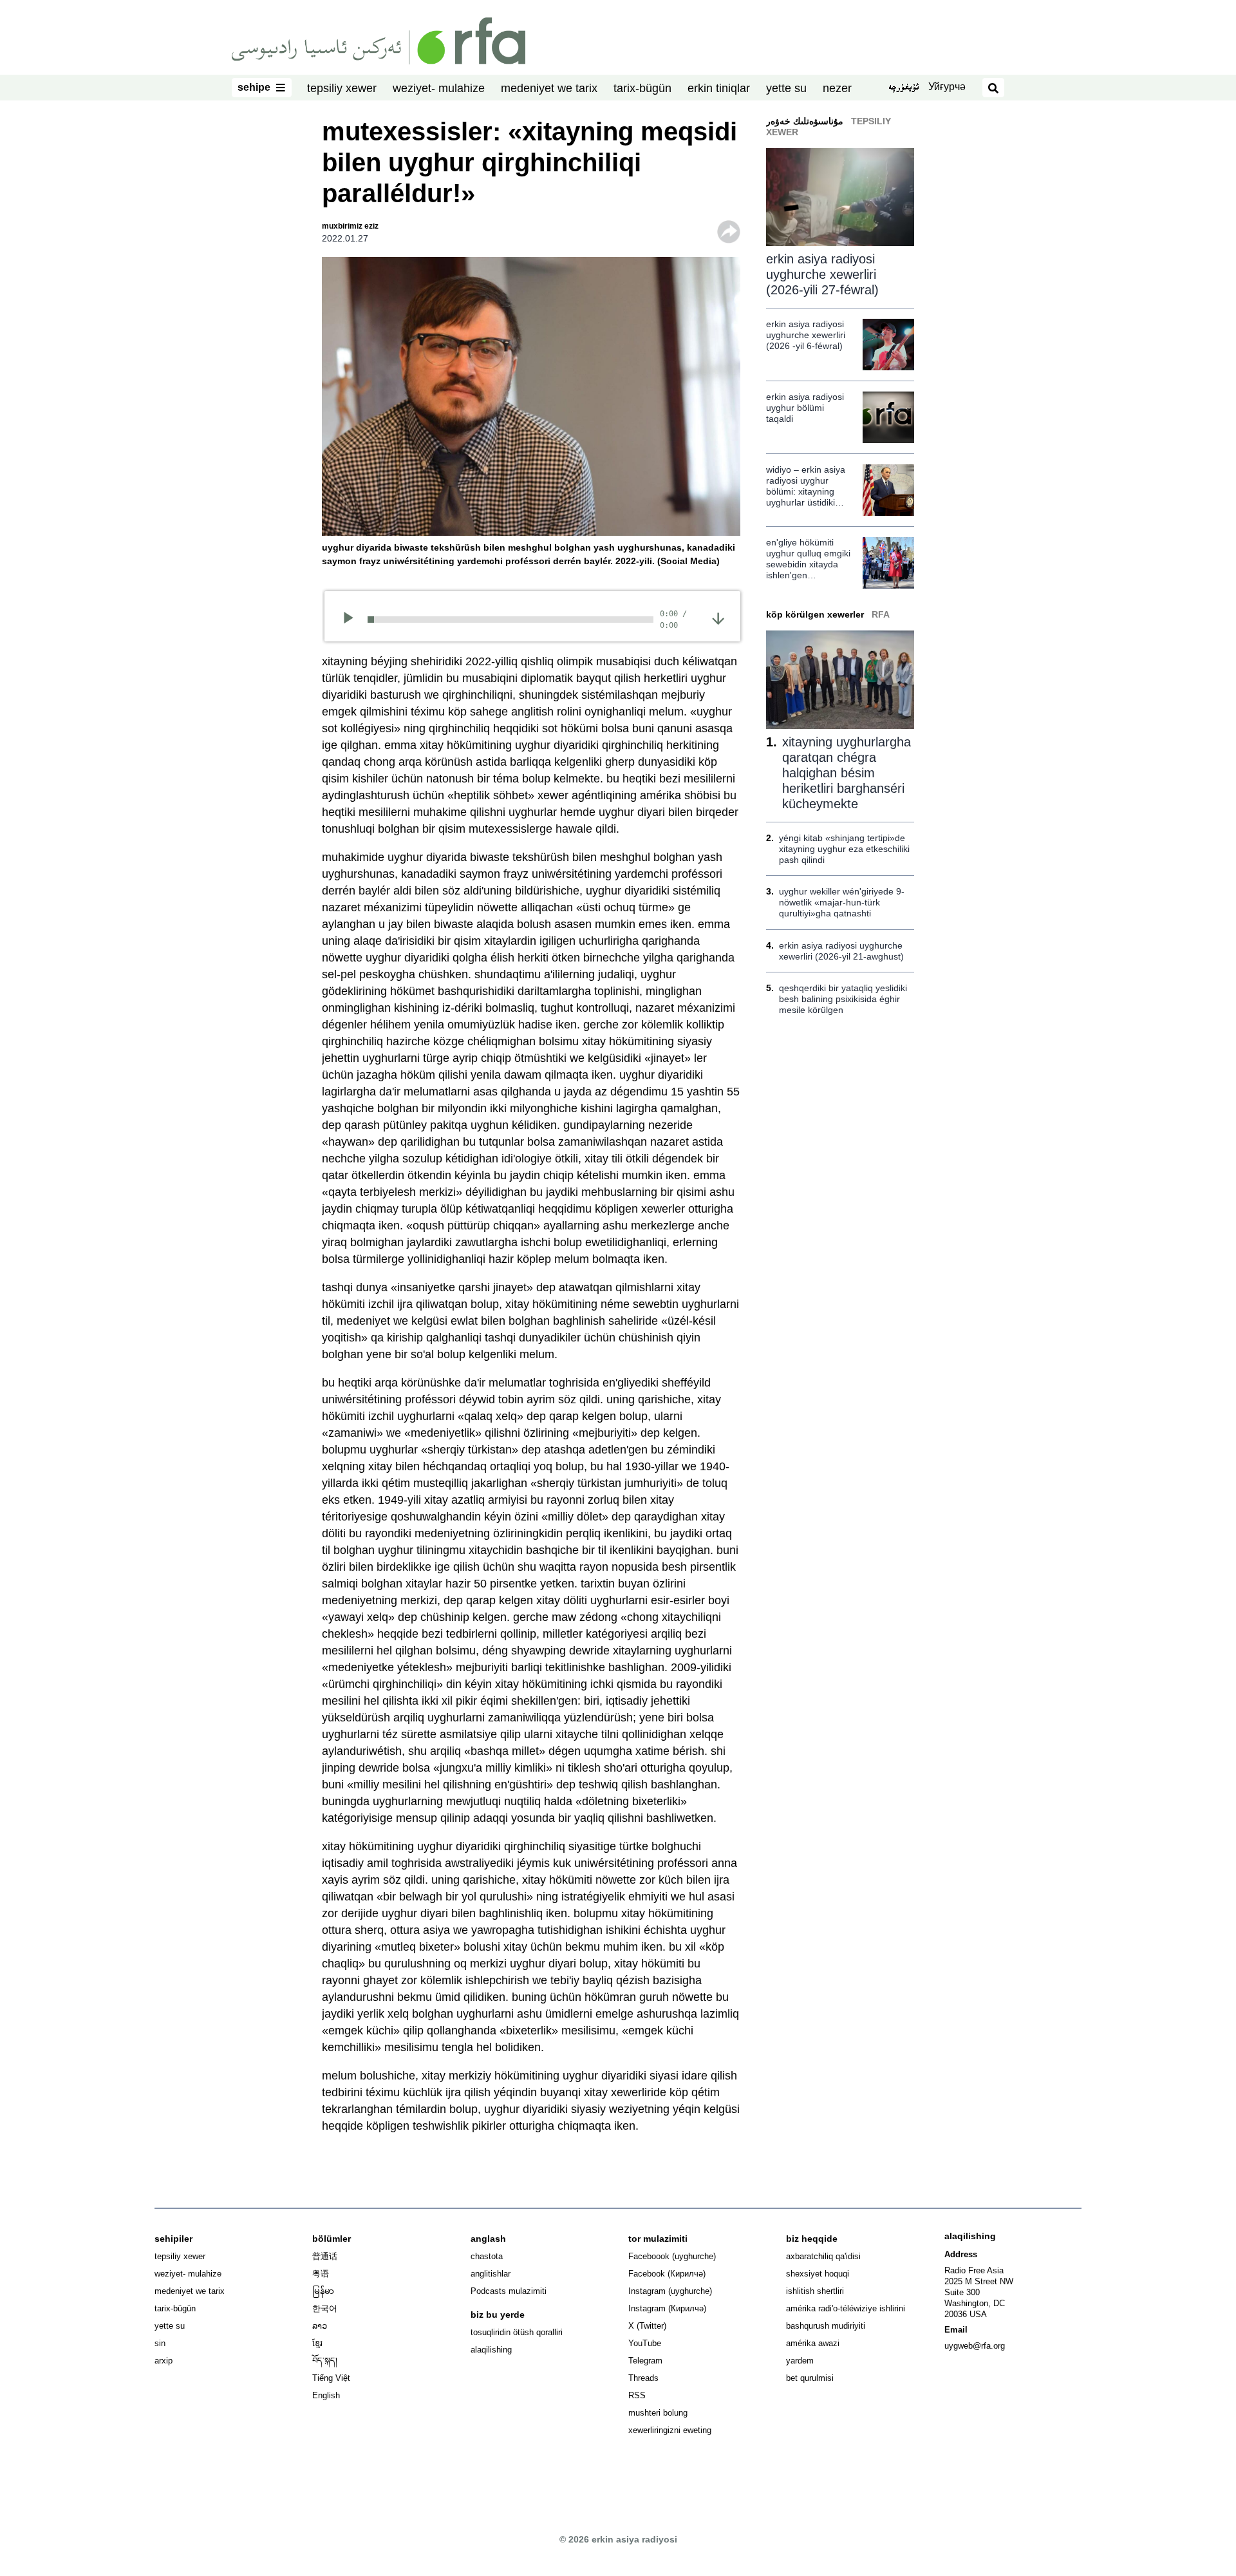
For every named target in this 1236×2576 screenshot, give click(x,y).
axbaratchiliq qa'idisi (823, 2256)
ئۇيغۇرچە (904, 88)
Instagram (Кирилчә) (667, 2308)
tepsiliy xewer (342, 88)
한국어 (325, 2308)
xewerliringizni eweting (670, 2430)
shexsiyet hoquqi (818, 2274)
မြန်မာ (323, 2291)
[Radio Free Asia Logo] (379, 40)
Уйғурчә (947, 87)
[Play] (352, 620)
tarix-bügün (642, 88)
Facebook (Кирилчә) (667, 2274)
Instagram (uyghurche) (670, 2291)
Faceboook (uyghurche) (672, 2256)
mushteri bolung (658, 2413)
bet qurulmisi (810, 2378)
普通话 (325, 2256)
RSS (637, 2395)
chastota (487, 2256)
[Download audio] (718, 618)
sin (160, 2343)
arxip (164, 2361)
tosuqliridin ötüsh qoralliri (517, 2332)
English (326, 2395)
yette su (786, 88)
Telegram (645, 2361)
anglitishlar (491, 2274)
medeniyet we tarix (549, 88)
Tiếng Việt (331, 2378)
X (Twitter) (647, 2326)
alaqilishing (491, 2350)
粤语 (321, 2274)
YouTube (645, 2343)
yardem (800, 2361)
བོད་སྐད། (325, 2361)
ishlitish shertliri (815, 2291)
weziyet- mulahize (439, 88)
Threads (643, 2378)
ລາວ (320, 2326)
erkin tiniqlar (719, 88)
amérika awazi (813, 2343)
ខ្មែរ (317, 2343)
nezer (837, 88)
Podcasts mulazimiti (509, 2291)
